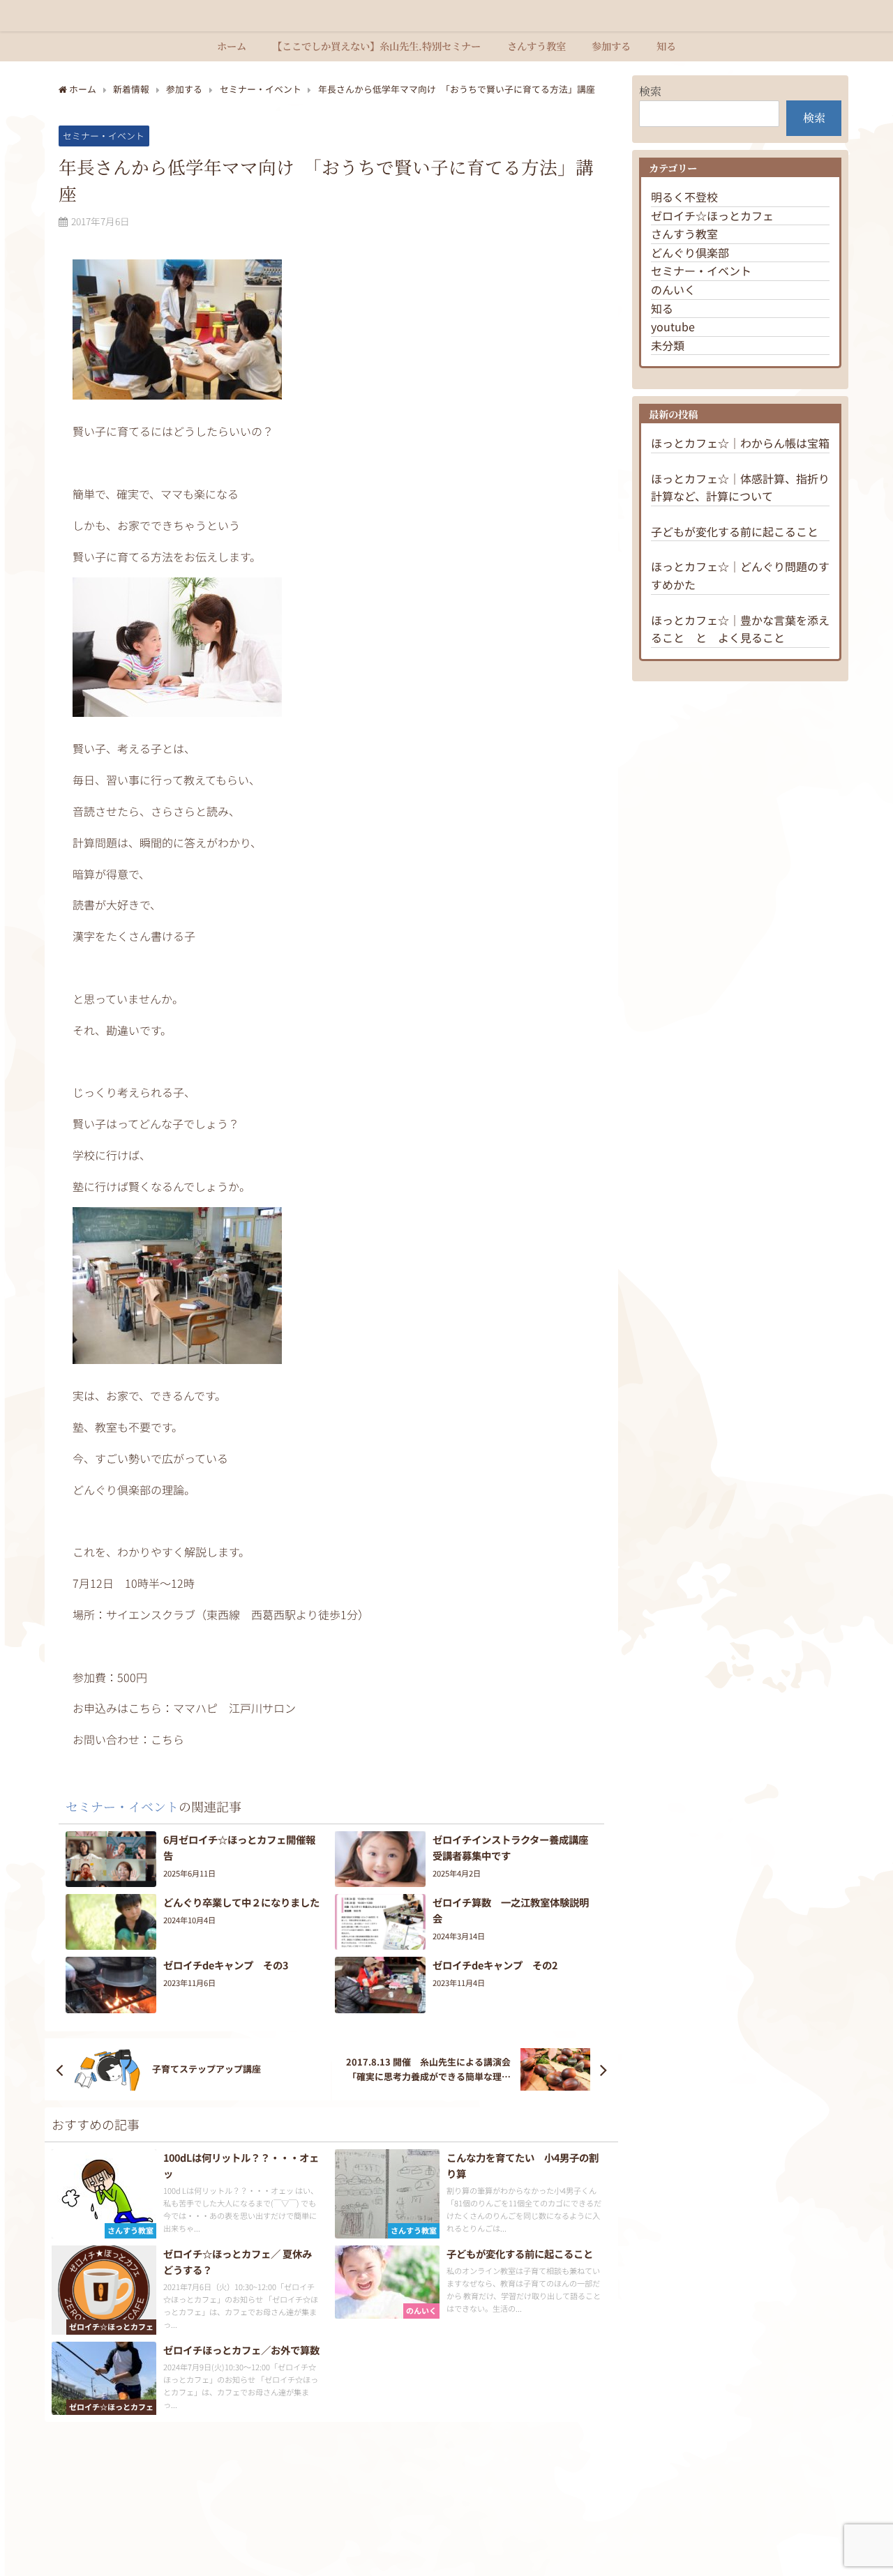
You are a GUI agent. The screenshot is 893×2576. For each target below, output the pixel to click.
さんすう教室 (536, 46)
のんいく (673, 289)
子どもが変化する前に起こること (735, 531)
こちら (167, 1739)
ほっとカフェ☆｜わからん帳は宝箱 (740, 443)
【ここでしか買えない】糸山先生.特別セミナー (376, 46)
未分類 (668, 345)
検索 (650, 91)
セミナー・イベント (104, 136)
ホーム (232, 46)
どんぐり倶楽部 (690, 252)
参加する (611, 46)
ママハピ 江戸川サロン (234, 1708)
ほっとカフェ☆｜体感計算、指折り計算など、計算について (740, 487)
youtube (673, 326)
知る (666, 46)
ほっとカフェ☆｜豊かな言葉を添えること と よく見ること (740, 629)
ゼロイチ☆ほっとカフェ (712, 215)
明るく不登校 (684, 197)
